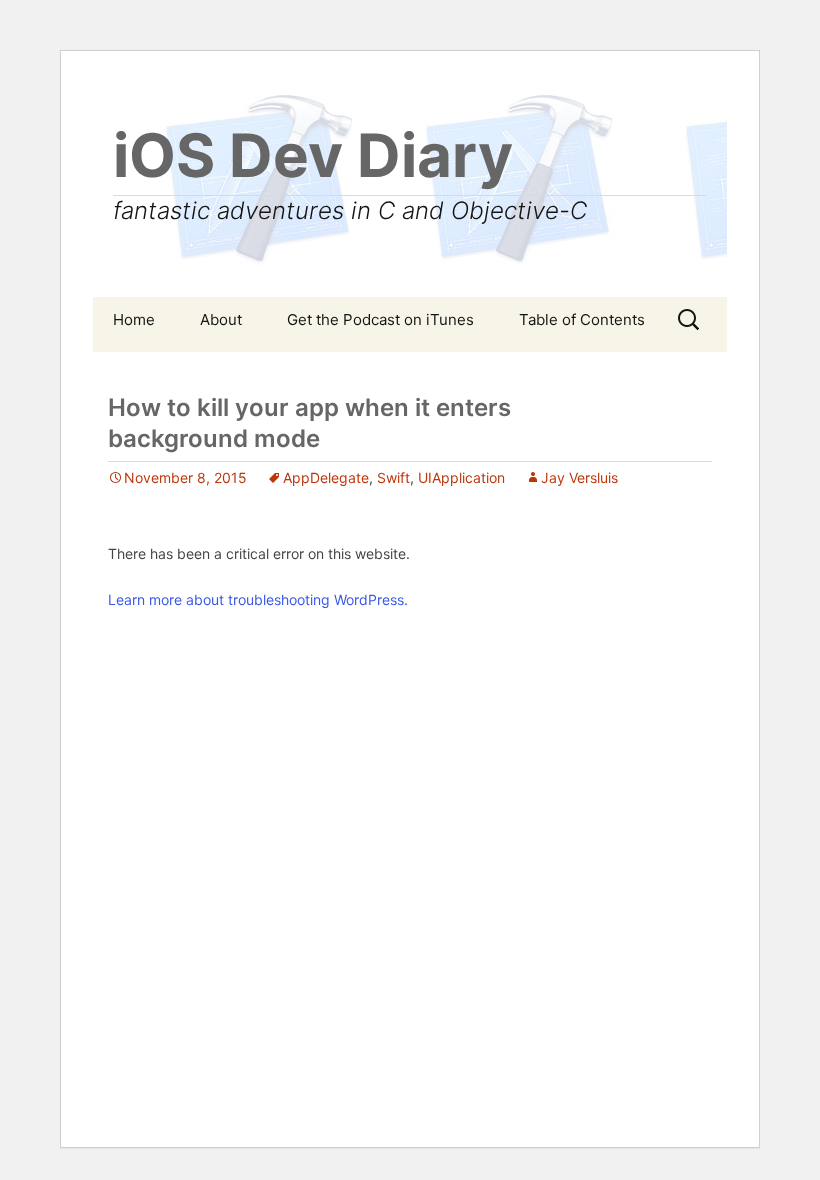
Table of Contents (582, 319)
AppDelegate (326, 477)
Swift (393, 477)
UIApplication (461, 477)
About (221, 319)
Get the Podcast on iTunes (380, 319)
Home (134, 319)
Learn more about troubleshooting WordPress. (258, 599)
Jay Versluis (579, 477)
